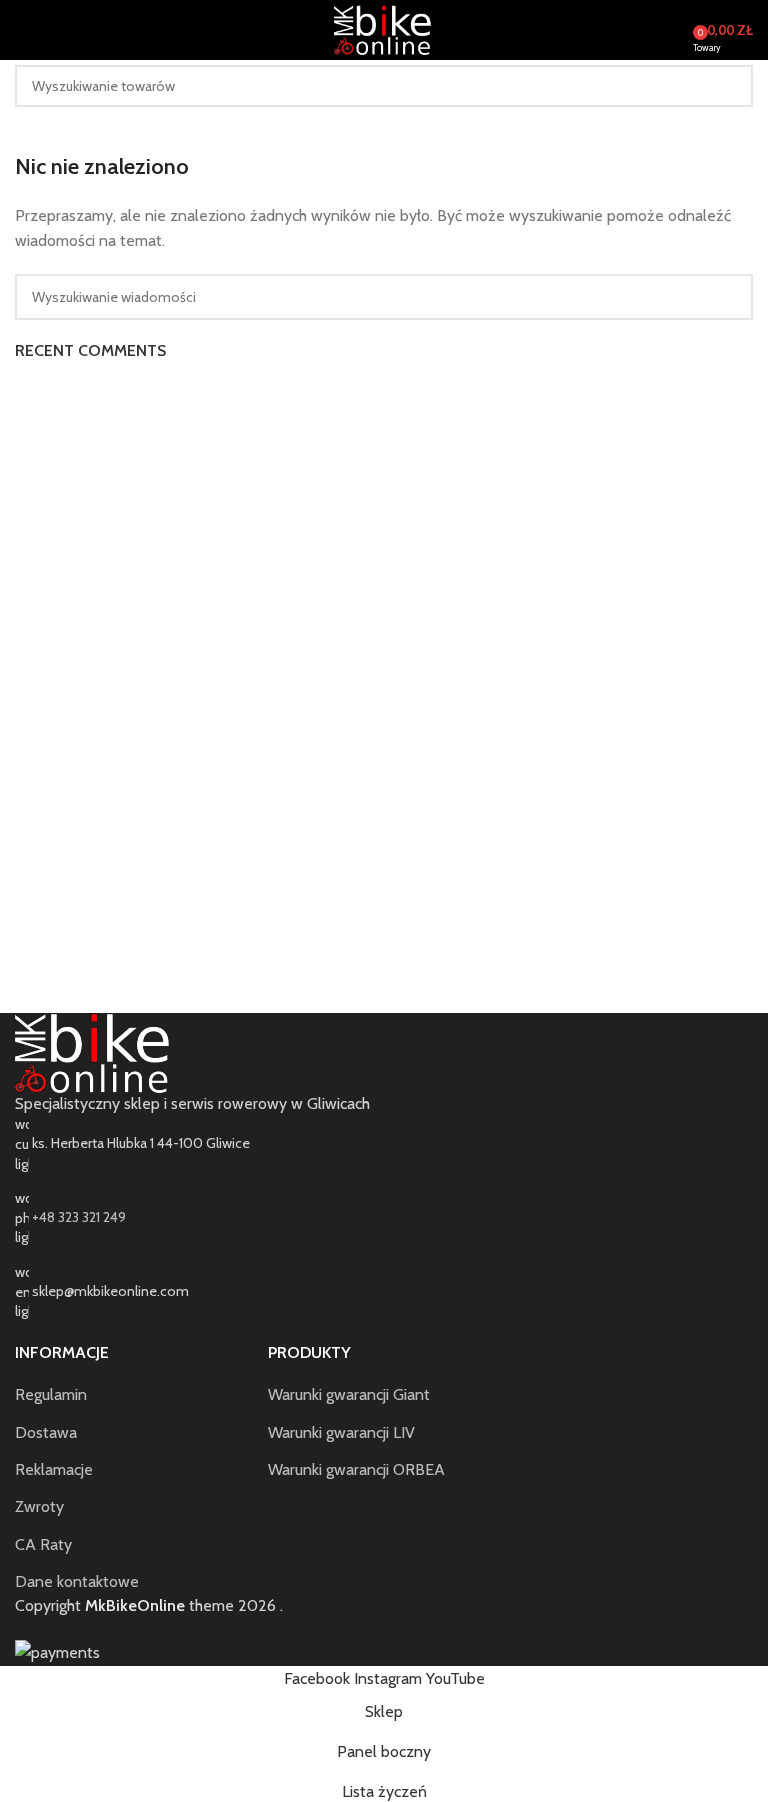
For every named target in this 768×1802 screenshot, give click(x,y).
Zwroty (39, 1506)
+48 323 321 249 (79, 1217)
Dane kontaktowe (77, 1581)
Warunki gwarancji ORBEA (356, 1469)
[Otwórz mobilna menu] (23, 30)
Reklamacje (54, 1469)
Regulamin (51, 1394)
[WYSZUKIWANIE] (732, 86)
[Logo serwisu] (383, 28)
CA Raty (43, 1544)
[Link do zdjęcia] (94, 1051)
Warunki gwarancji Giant (349, 1394)
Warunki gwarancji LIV (341, 1432)
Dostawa (46, 1432)
